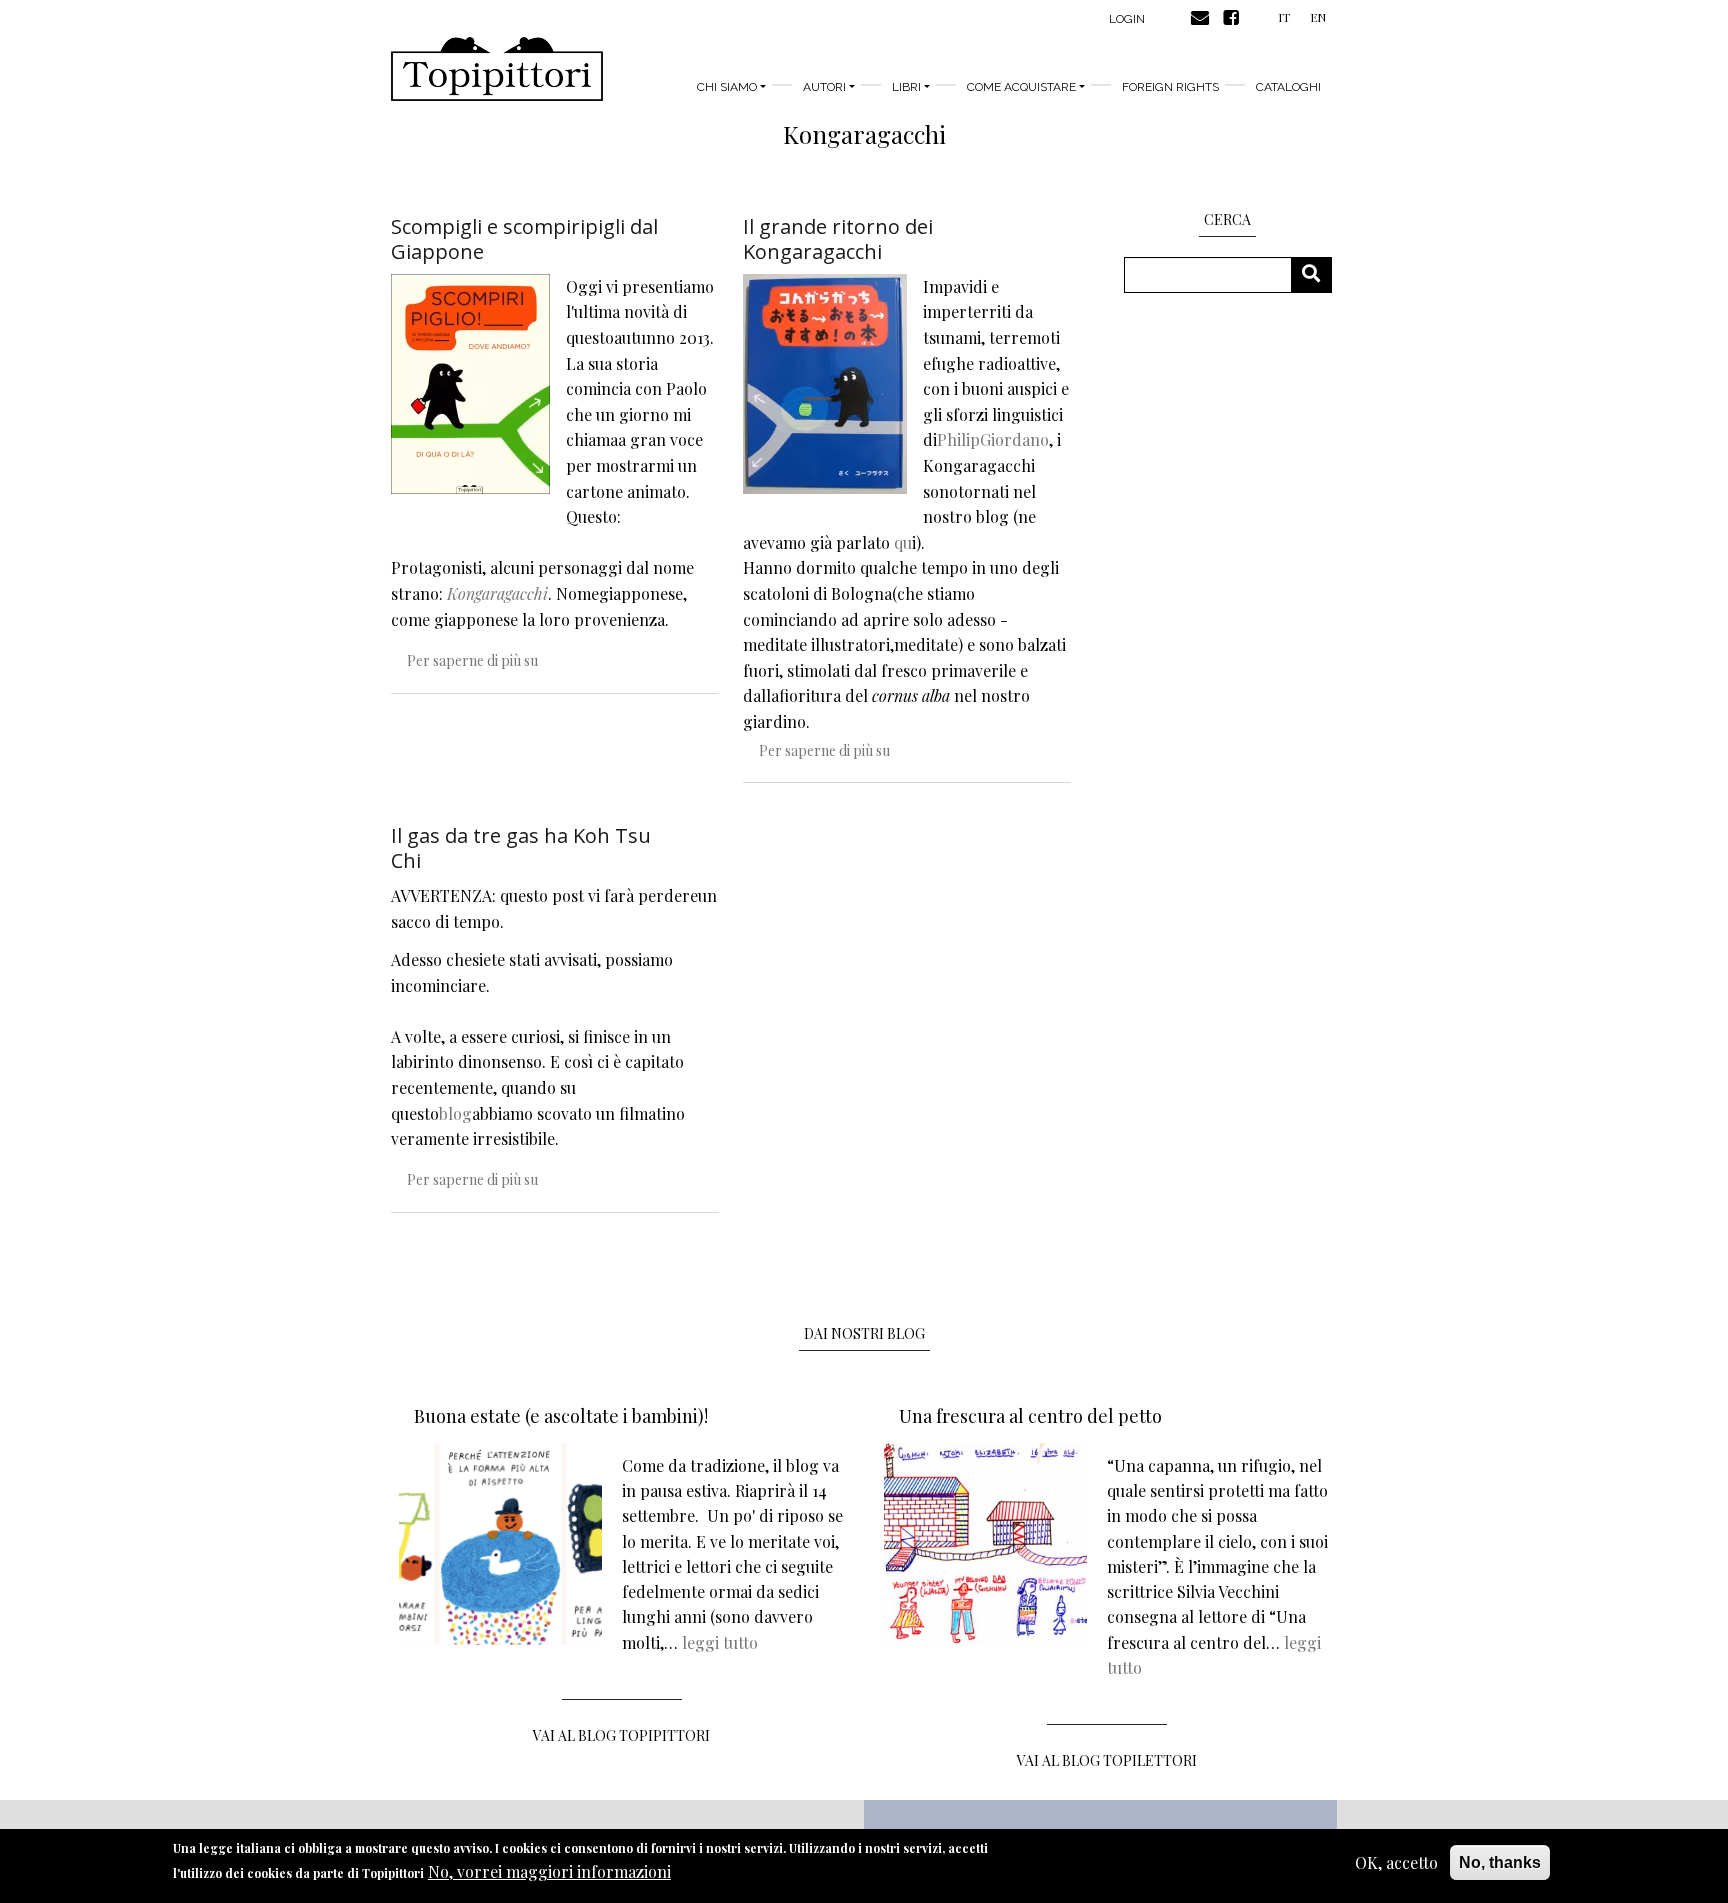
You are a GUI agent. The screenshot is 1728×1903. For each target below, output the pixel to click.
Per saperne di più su (472, 660)
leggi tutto (720, 1642)
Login (1127, 19)
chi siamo (727, 87)
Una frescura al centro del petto (1030, 1416)
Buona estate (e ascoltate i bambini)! (561, 1416)
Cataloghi (1288, 87)
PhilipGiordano (993, 439)
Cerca (1318, 274)
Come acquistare (1021, 87)
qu (903, 542)
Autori (824, 87)
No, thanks (1500, 1862)
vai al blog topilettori (1107, 1760)
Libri (906, 87)
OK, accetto (1396, 1862)
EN (1318, 17)
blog (455, 1113)
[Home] (497, 69)
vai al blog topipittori (621, 1735)
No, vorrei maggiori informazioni (549, 1872)
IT (1284, 17)
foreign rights (1170, 87)
